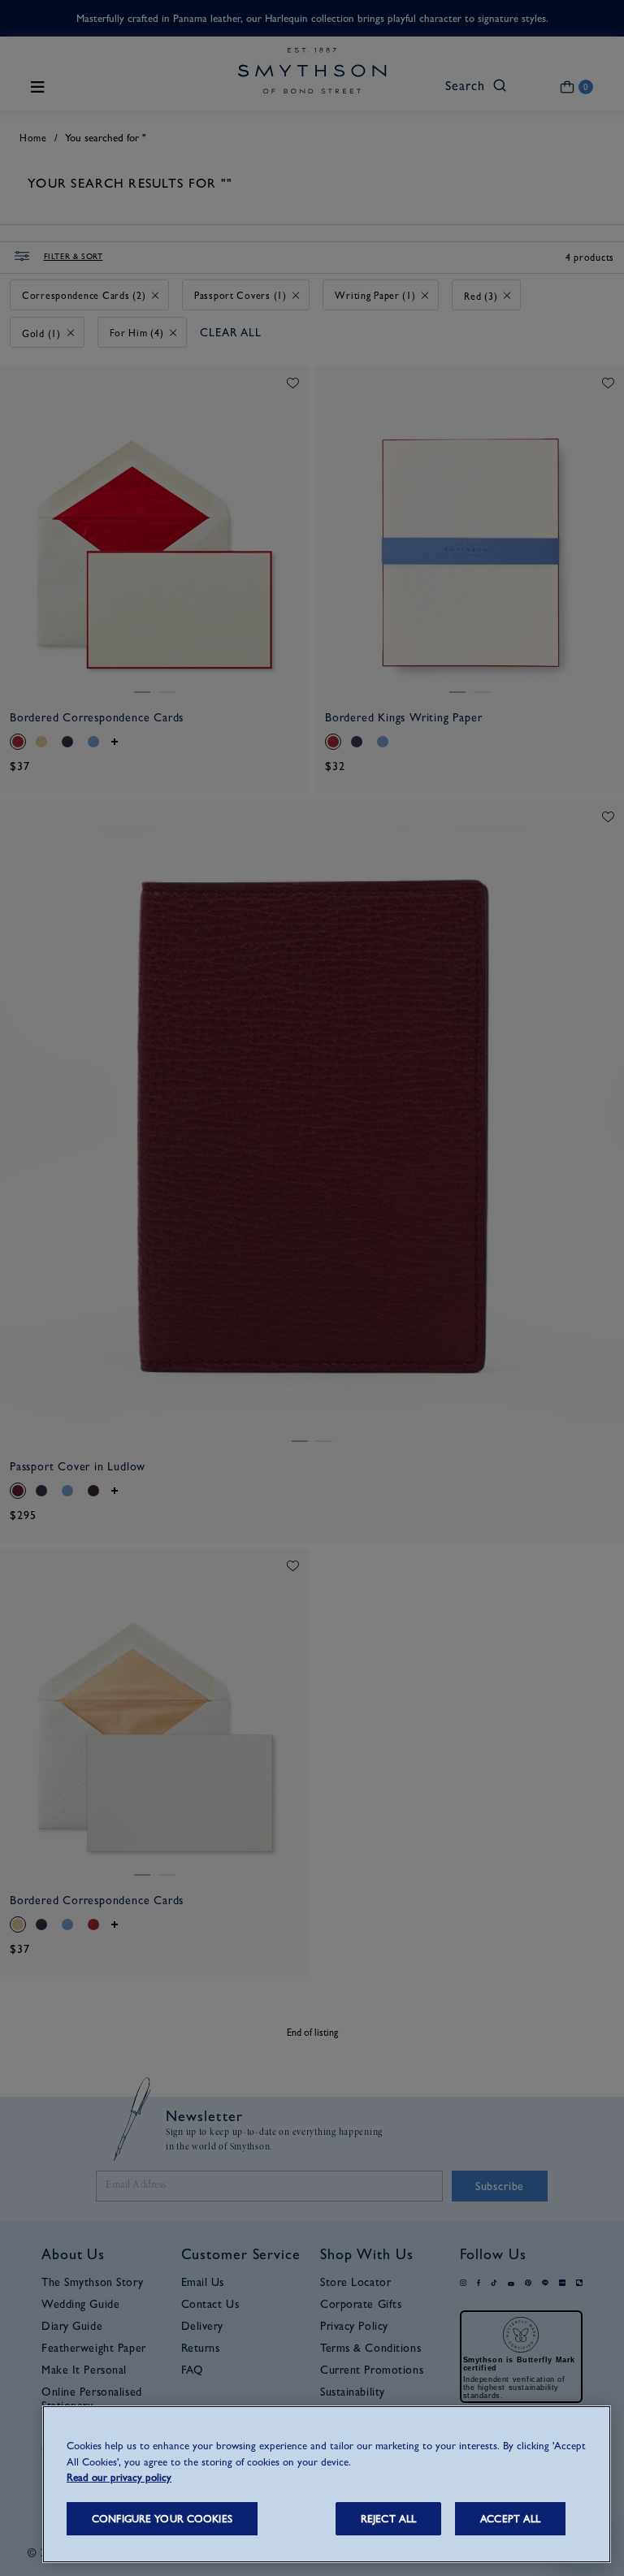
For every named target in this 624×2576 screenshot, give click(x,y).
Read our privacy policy (119, 2477)
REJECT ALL (388, 2519)
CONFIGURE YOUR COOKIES (162, 2519)
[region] (327, 2484)
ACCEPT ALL (510, 2519)
